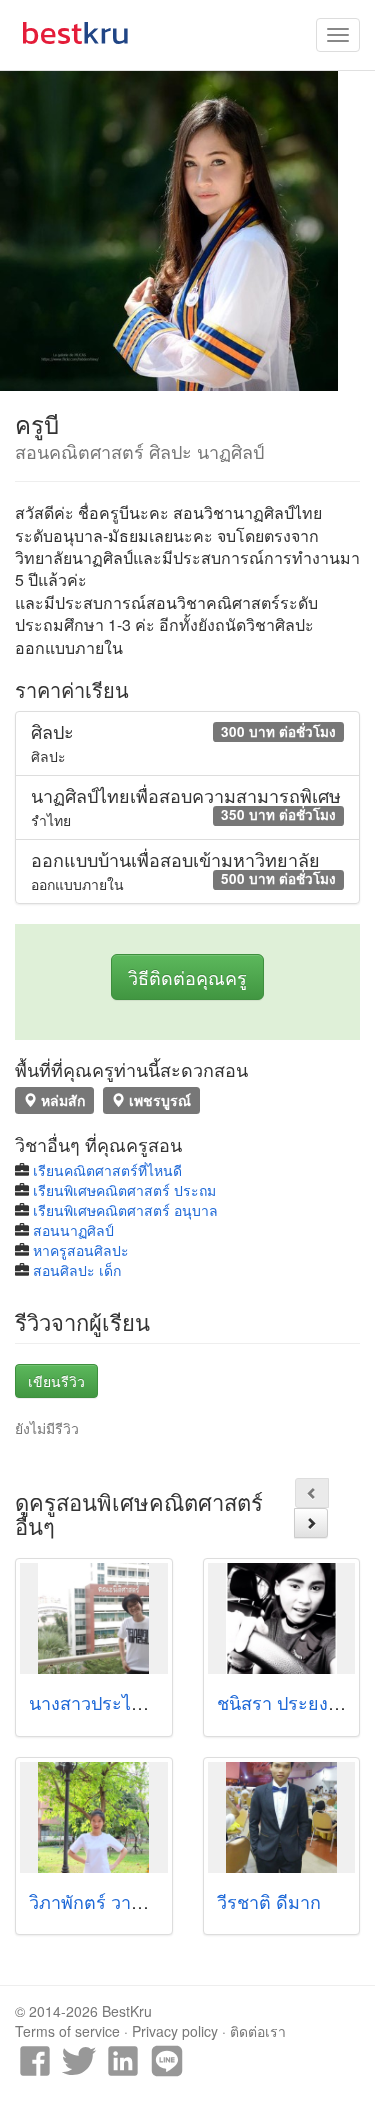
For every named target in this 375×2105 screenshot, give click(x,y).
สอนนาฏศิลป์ (73, 1230)
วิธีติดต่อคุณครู (187, 977)
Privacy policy (175, 2031)
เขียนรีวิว (56, 1381)
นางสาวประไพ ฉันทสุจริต (128, 1702)
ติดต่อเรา (258, 2031)
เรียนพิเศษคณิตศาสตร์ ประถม (124, 1190)
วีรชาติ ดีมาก (269, 1901)
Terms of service (67, 2031)
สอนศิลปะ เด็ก (77, 1270)
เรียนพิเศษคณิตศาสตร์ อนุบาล (125, 1210)
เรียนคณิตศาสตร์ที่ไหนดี (107, 1170)
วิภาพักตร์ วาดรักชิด (108, 1901)
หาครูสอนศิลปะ (81, 1250)
